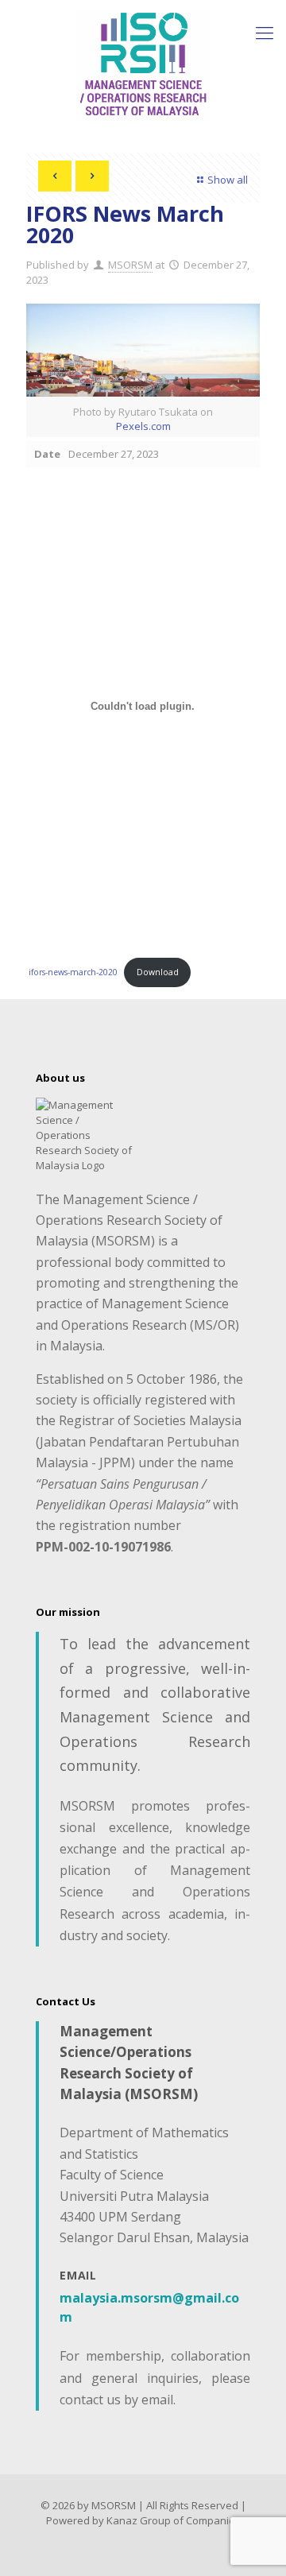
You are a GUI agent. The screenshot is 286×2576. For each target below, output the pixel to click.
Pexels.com (143, 426)
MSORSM (130, 265)
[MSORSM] (143, 64)
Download (158, 972)
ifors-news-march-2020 (73, 972)
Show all (228, 180)
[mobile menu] (265, 32)
